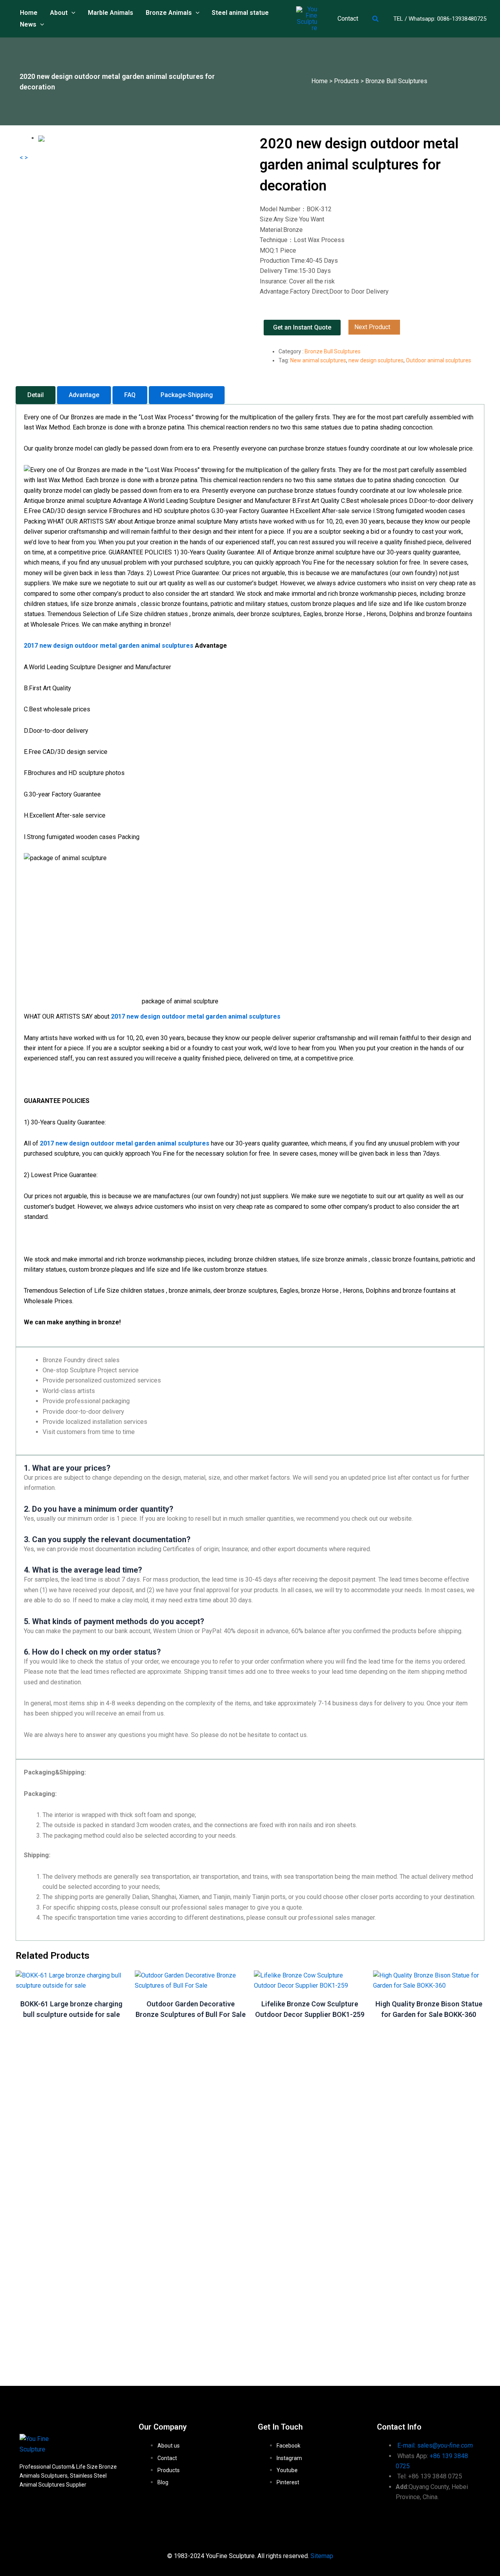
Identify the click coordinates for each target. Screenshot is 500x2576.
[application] (71, 13)
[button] (376, 19)
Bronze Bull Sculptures (396, 81)
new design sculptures (376, 360)
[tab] (36, 395)
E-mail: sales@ (435, 2445)
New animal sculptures (318, 360)
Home (320, 81)
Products (346, 81)
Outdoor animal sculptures (438, 360)
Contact (348, 19)
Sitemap (322, 2556)
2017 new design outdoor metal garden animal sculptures (125, 1143)
